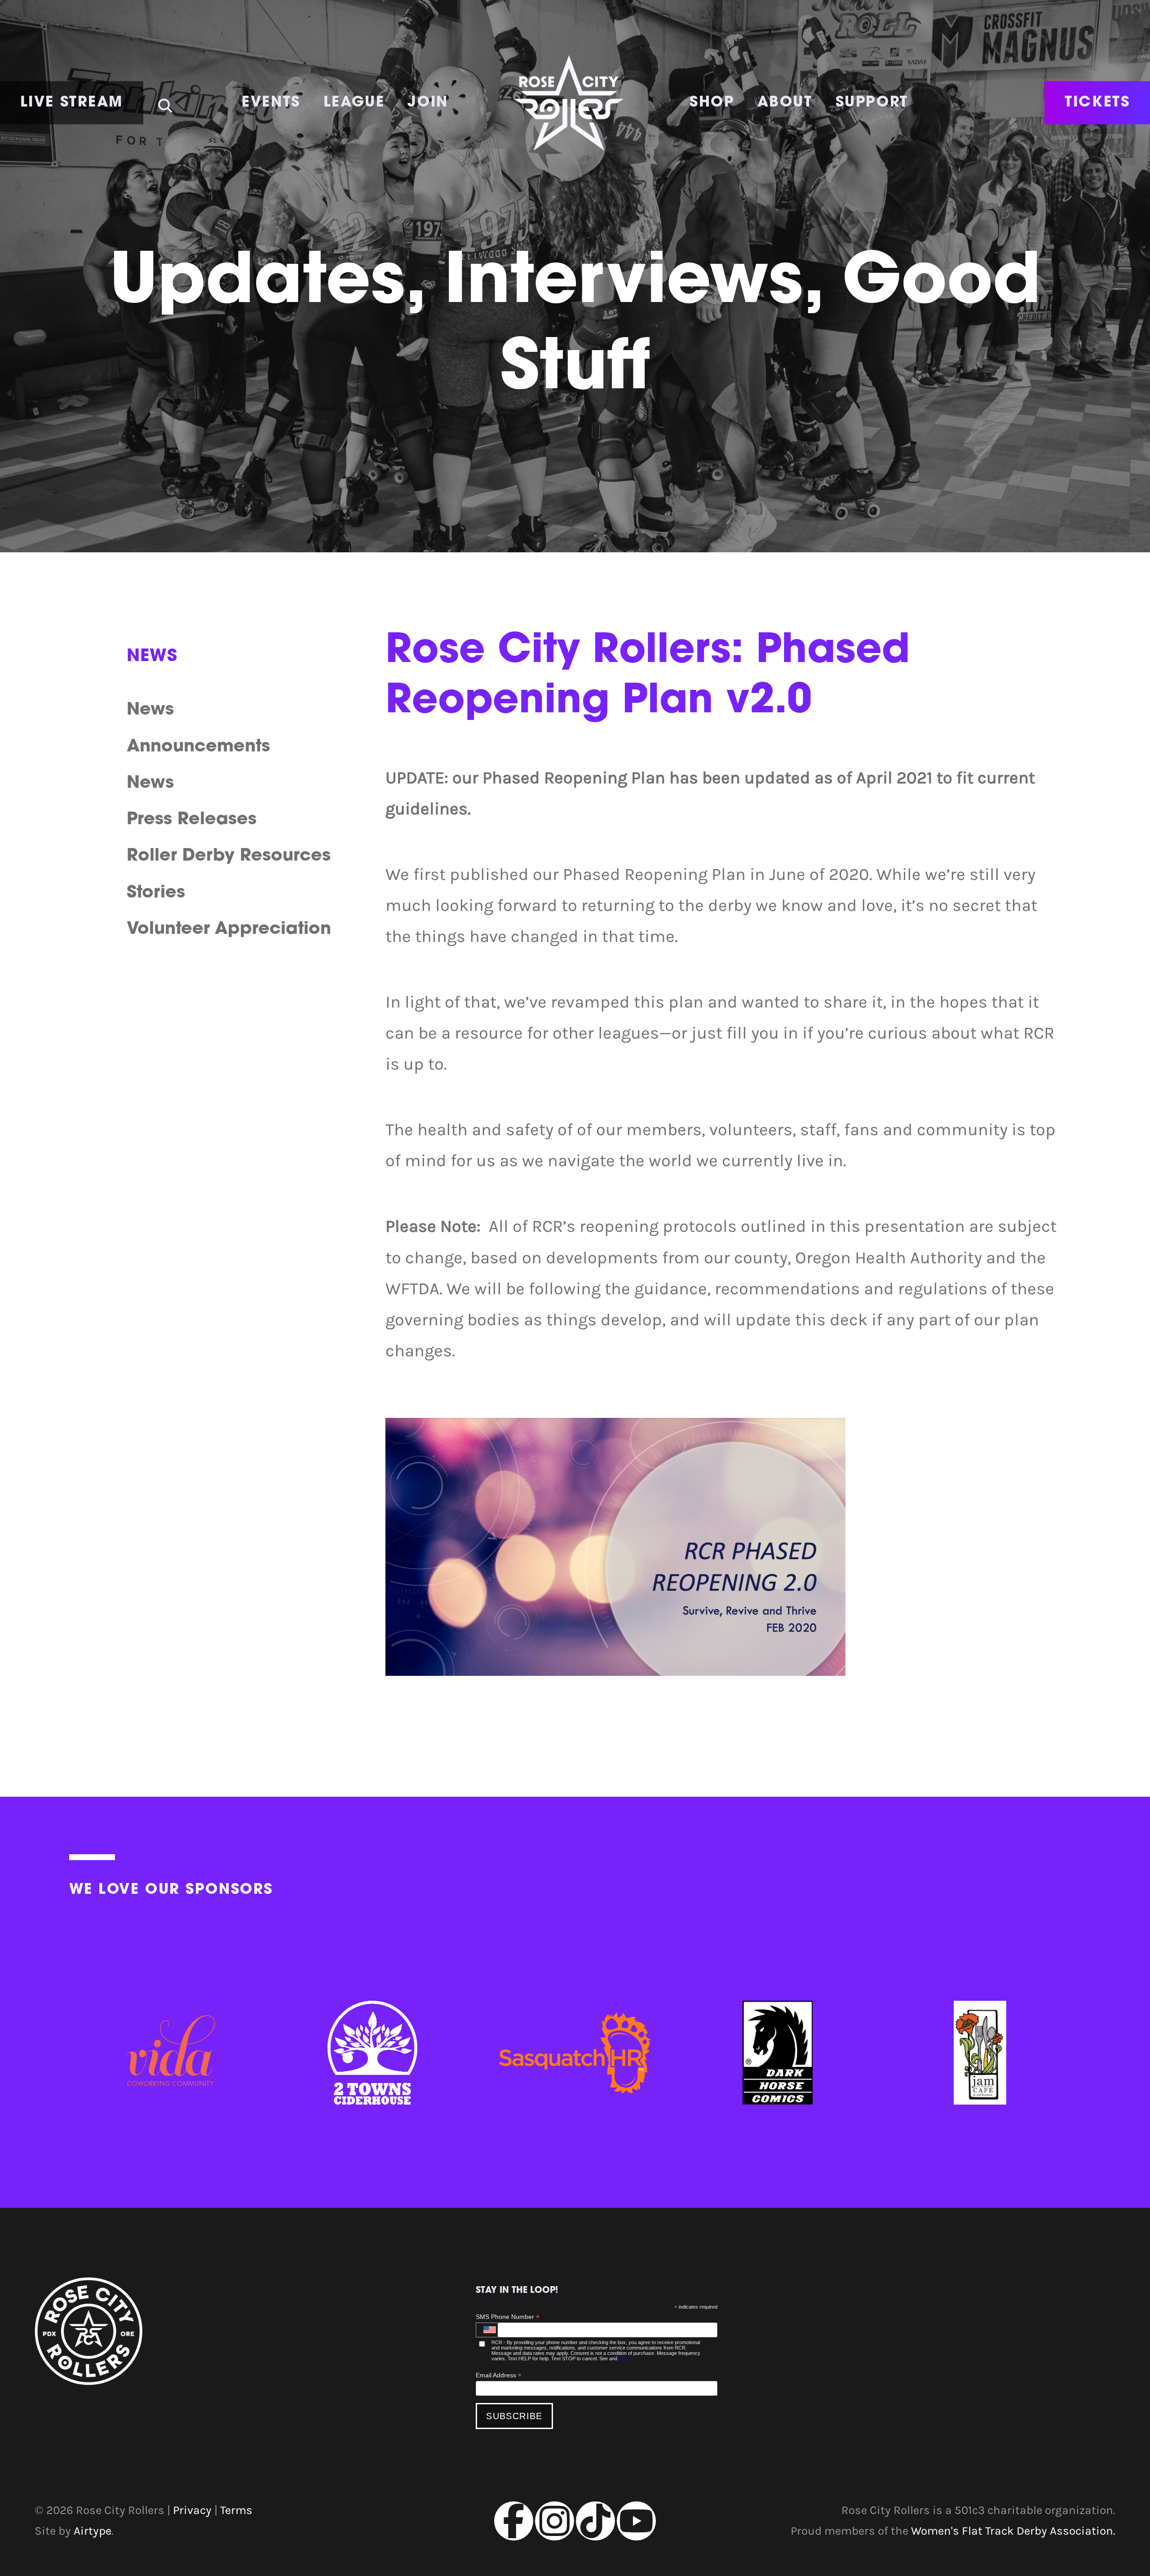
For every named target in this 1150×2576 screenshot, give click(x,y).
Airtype (93, 2531)
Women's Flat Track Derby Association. (1013, 2531)
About (785, 103)
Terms (624, 2358)
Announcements (198, 747)
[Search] (165, 100)
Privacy (192, 2510)
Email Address (499, 2375)
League (354, 103)
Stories (156, 893)
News (150, 710)
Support (872, 103)
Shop (712, 103)
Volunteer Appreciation (229, 930)
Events (271, 103)
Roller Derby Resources (229, 856)
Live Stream (72, 103)
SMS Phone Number (508, 2317)
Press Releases (192, 820)
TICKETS (1097, 103)
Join (428, 103)
